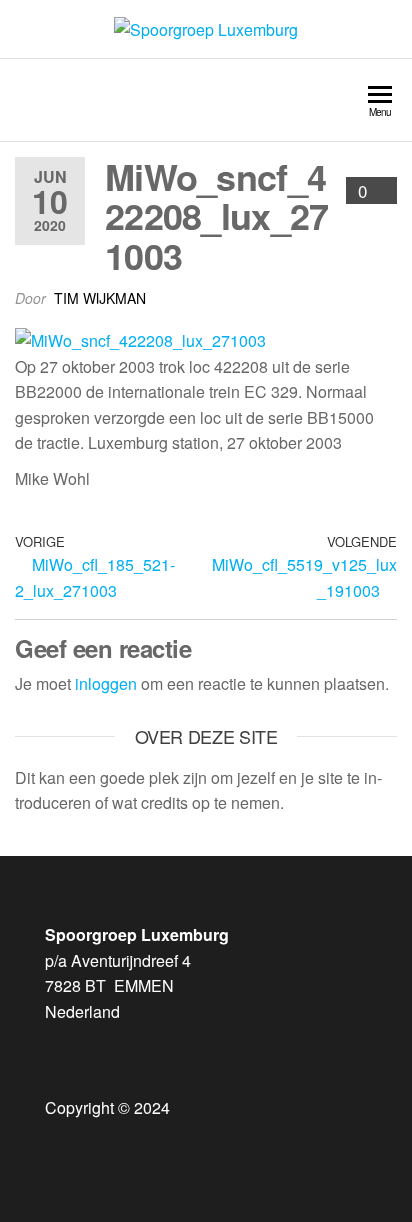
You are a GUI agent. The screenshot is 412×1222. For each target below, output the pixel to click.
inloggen (106, 683)
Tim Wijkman (100, 298)
